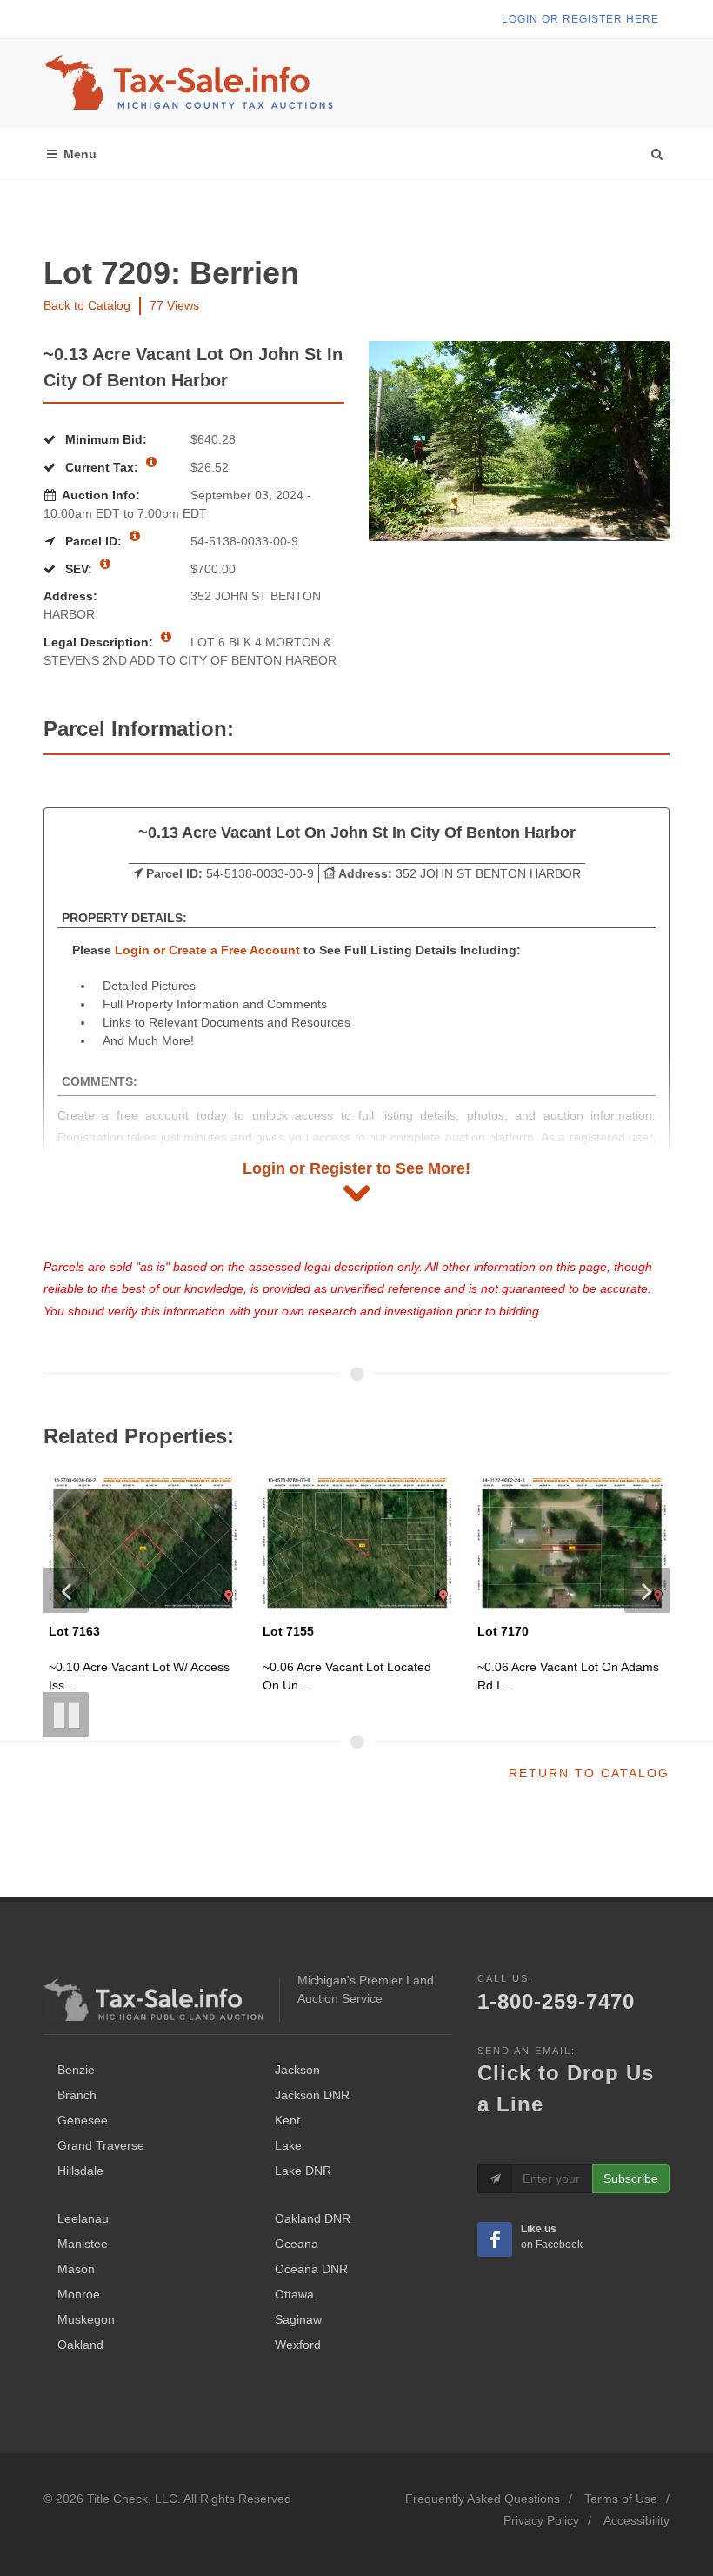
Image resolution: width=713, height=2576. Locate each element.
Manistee (83, 2244)
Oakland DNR (313, 2218)
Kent (287, 2120)
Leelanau (83, 2218)
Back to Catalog (87, 305)
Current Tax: (102, 467)
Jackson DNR (312, 2095)
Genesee (83, 2120)
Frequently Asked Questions (483, 2499)
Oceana (297, 2244)
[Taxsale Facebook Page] (495, 2239)
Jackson (297, 2070)
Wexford (298, 2345)
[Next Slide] (647, 1590)
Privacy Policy (541, 2520)
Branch (77, 2095)
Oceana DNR (311, 2269)
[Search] (656, 150)
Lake (288, 2145)
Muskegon (86, 2319)
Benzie (76, 2070)
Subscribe (631, 2178)
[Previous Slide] (66, 1590)
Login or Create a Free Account (207, 950)
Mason (76, 2269)
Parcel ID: (93, 541)
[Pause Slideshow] (66, 1715)
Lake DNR (303, 2171)
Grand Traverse (101, 2145)
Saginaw (298, 2319)
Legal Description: (100, 642)
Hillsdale (80, 2171)
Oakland (80, 2345)
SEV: (79, 569)
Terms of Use (621, 2499)
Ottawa (294, 2294)
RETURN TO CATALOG (589, 1773)
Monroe (79, 2294)
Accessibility (636, 2520)
